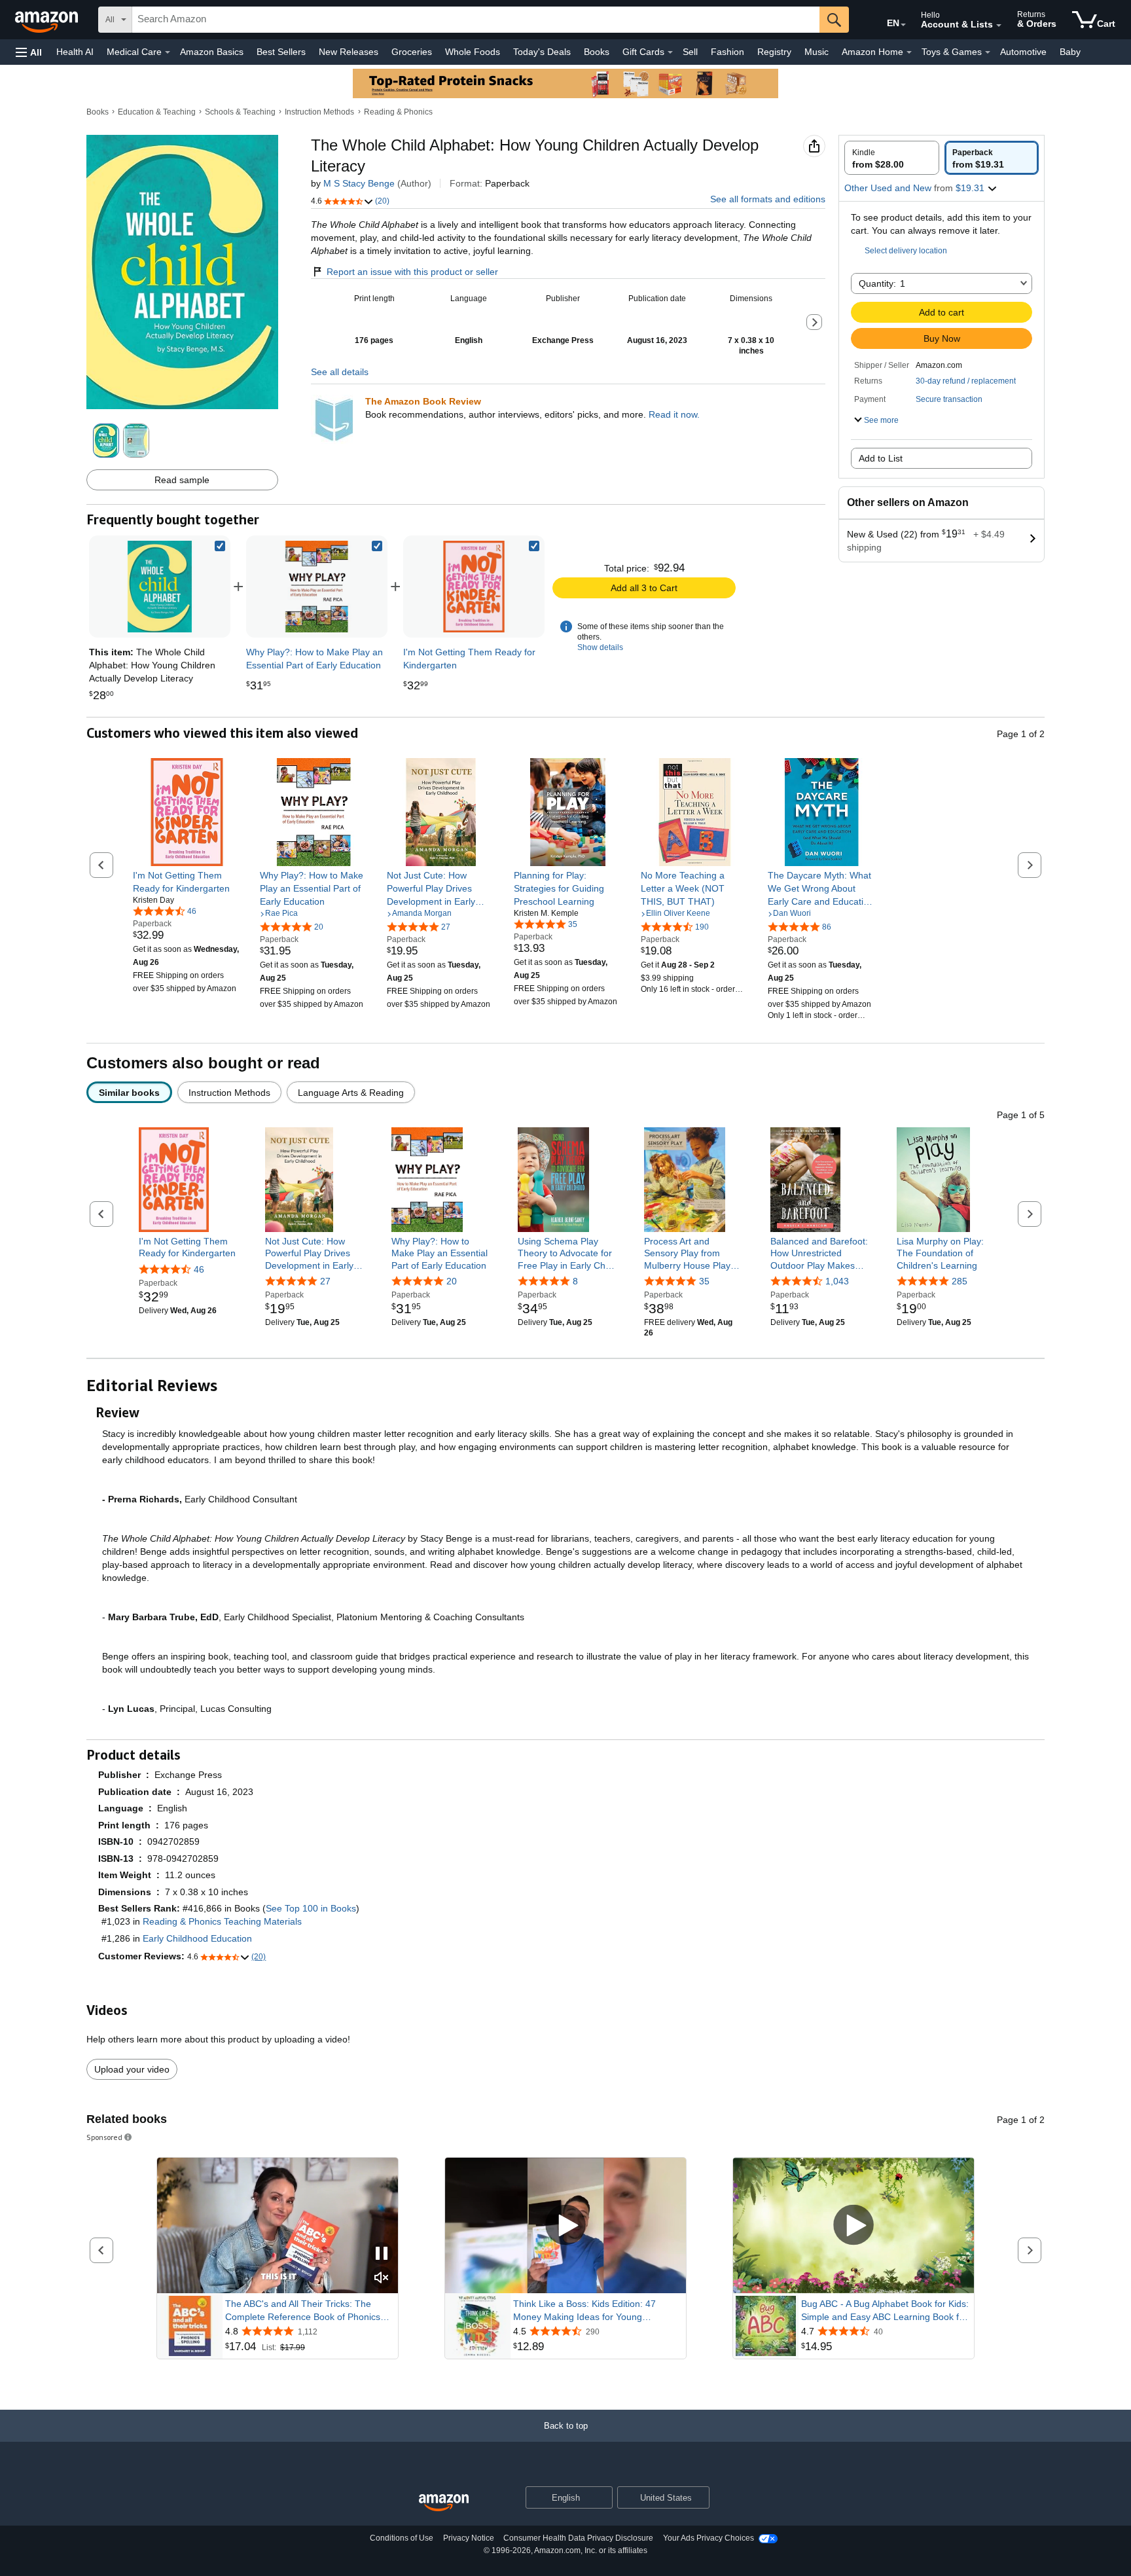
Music (817, 52)
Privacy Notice (469, 2538)
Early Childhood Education (197, 1938)
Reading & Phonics (398, 112)
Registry (774, 52)
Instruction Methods (319, 112)
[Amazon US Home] (444, 2503)
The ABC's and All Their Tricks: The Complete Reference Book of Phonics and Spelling (303, 2311)
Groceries (412, 52)
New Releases (349, 52)
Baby (1070, 52)
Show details (600, 647)
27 (325, 1281)
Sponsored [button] (104, 2137)
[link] (317, 587)
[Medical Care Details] (168, 52)
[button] (29, 52)
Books (597, 52)
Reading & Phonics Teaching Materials (222, 1921)
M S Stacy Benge (359, 183)
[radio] (892, 158)
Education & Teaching (157, 112)
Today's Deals (542, 52)
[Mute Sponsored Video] (382, 2278)
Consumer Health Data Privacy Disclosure (578, 2538)
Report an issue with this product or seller (412, 272)
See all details (340, 372)
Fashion (727, 52)
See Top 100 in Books (311, 1908)
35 (704, 1281)
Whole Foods (473, 52)
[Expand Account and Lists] (999, 26)
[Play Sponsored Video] (565, 2226)
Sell (690, 52)
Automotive (1023, 52)
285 (960, 1281)
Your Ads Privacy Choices (709, 2538)
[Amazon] (48, 20)
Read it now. (674, 414)
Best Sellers (281, 52)
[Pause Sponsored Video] (382, 2254)
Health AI (75, 52)
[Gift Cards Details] (670, 52)
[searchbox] (476, 20)
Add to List (881, 458)
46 (199, 1269)
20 (452, 1281)
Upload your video (132, 2069)
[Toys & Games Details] (988, 52)
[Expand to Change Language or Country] (903, 25)
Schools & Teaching (240, 112)
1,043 (837, 1281)
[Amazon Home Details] (909, 52)
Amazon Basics (212, 52)
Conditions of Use (402, 2538)
